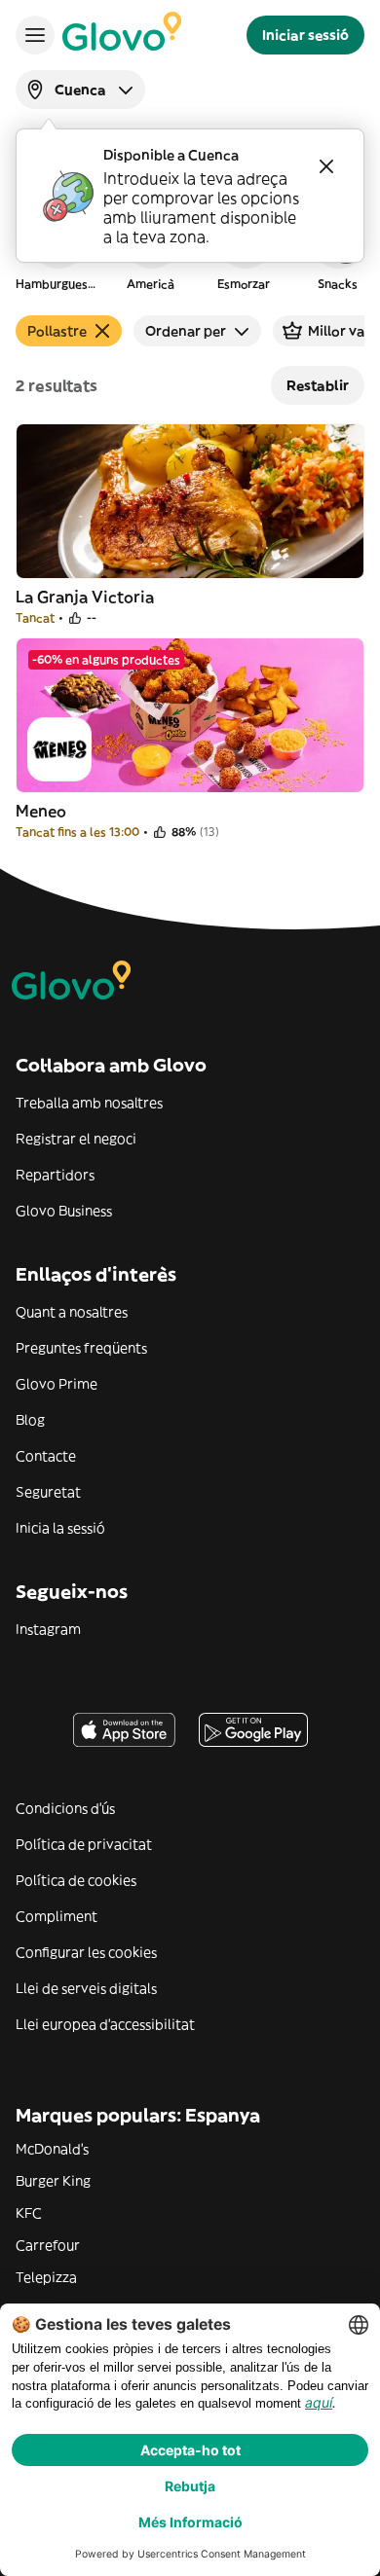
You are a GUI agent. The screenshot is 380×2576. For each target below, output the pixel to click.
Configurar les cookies (86, 1952)
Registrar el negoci (76, 1139)
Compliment (57, 1916)
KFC (29, 2213)
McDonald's (52, 2149)
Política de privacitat (84, 1844)
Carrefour (48, 2245)
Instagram (48, 1629)
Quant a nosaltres (72, 1312)
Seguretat (48, 1492)
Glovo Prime (57, 1384)
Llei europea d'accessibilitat (105, 2024)
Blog (30, 1420)
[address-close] (326, 166)
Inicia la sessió (60, 1528)
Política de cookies (76, 1880)
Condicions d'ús (65, 1808)
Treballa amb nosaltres (89, 1103)
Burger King (53, 2181)
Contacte (46, 1456)
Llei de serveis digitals (86, 1988)
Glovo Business (64, 1211)
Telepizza (46, 2277)
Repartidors (55, 1175)
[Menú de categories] (35, 35)
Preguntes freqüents (81, 1348)
